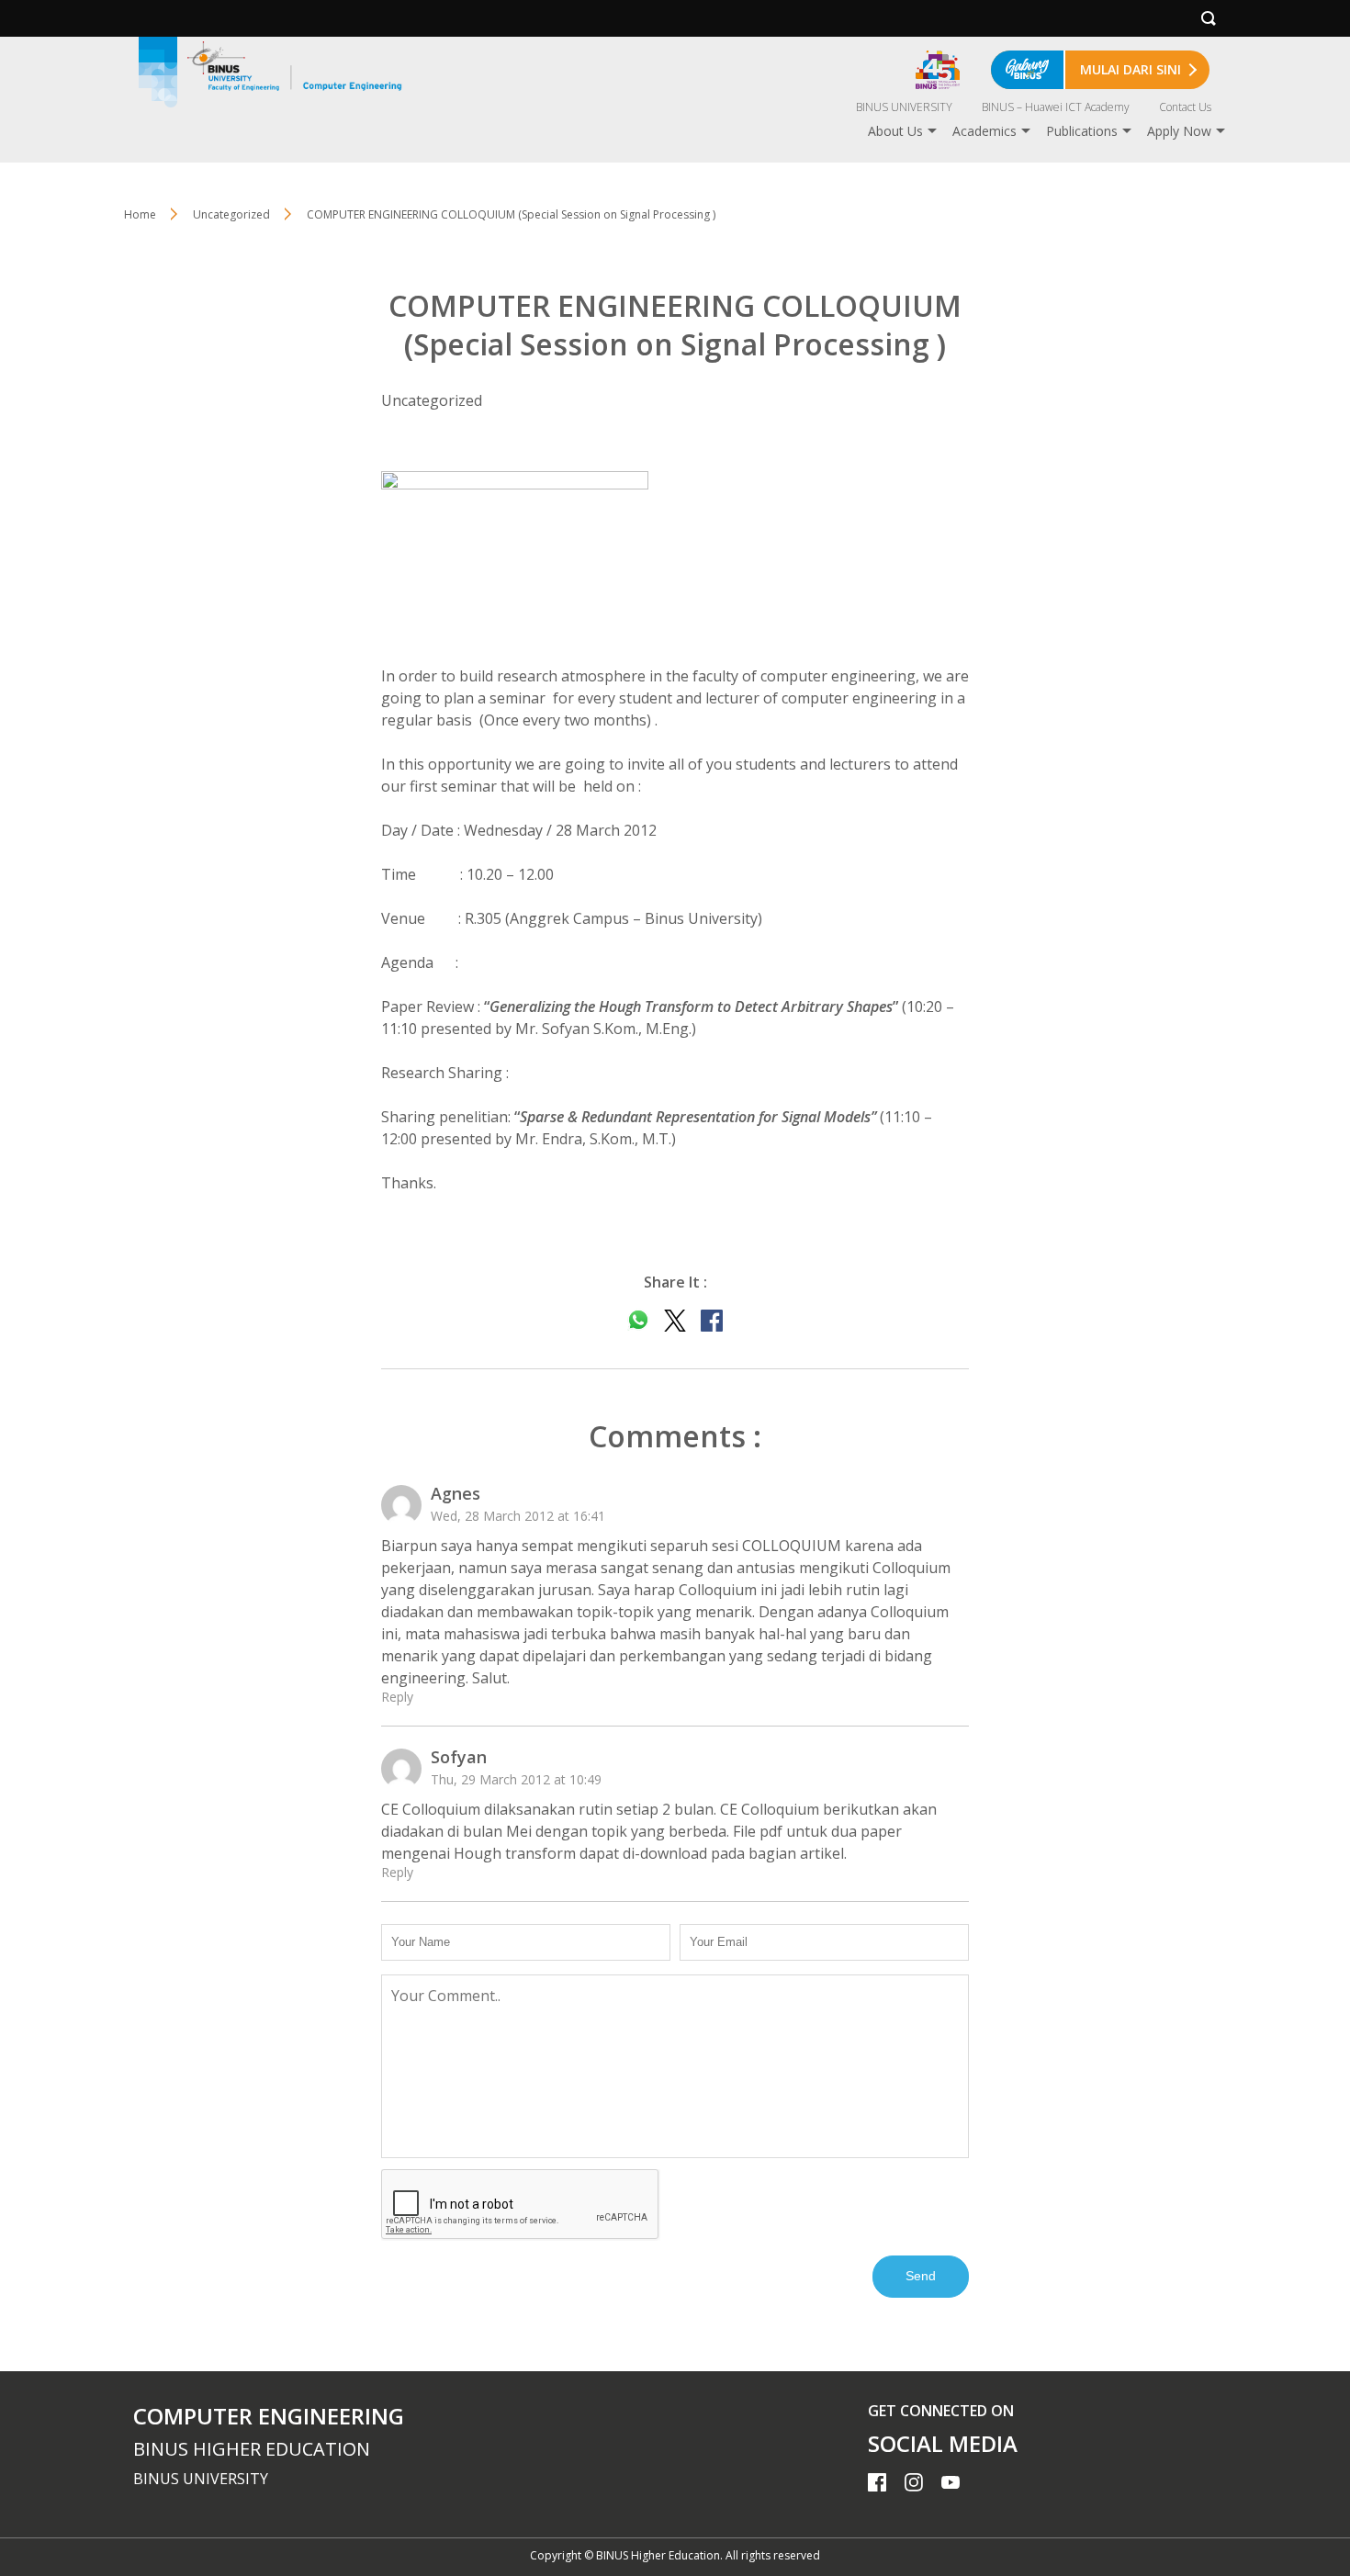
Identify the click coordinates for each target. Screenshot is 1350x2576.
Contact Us (1185, 107)
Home (140, 214)
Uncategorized (231, 214)
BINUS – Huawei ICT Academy (1056, 107)
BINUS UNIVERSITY (904, 107)
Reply (397, 1697)
